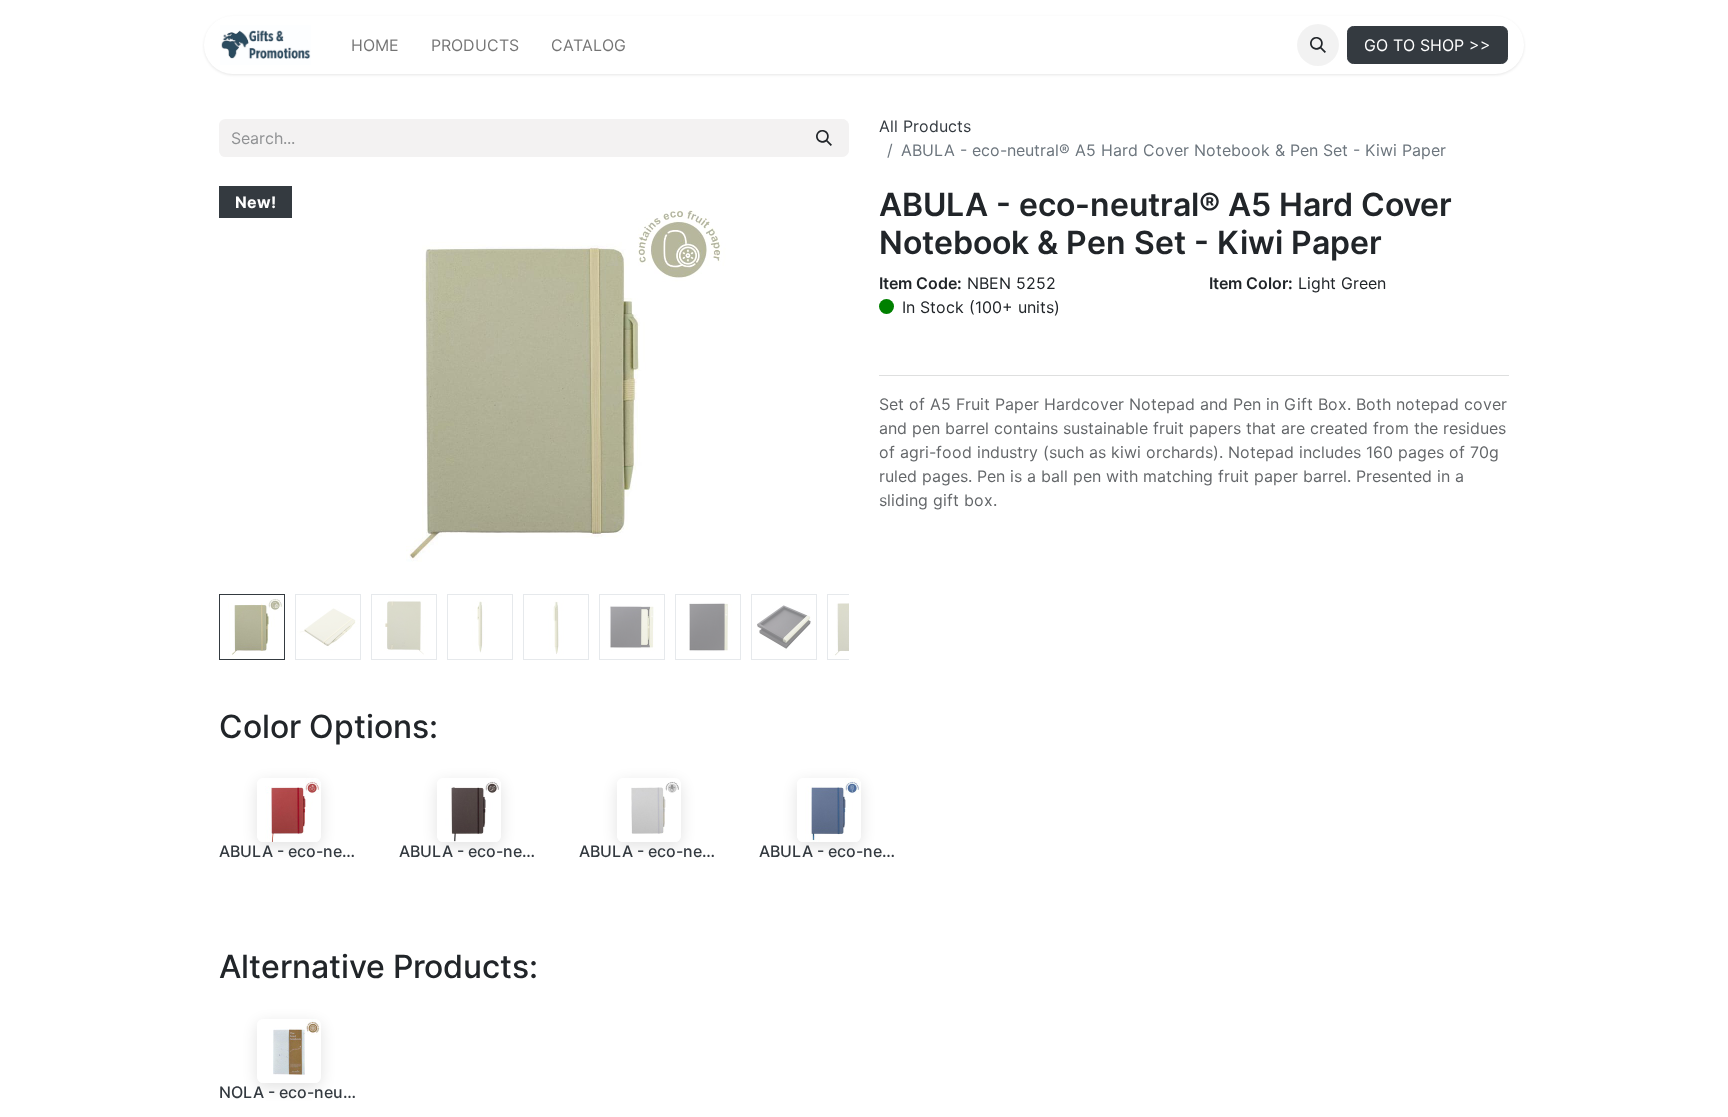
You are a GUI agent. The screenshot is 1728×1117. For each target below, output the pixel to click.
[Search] (824, 138)
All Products (925, 126)
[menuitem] (375, 45)
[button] (1318, 45)
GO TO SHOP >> (1427, 45)
